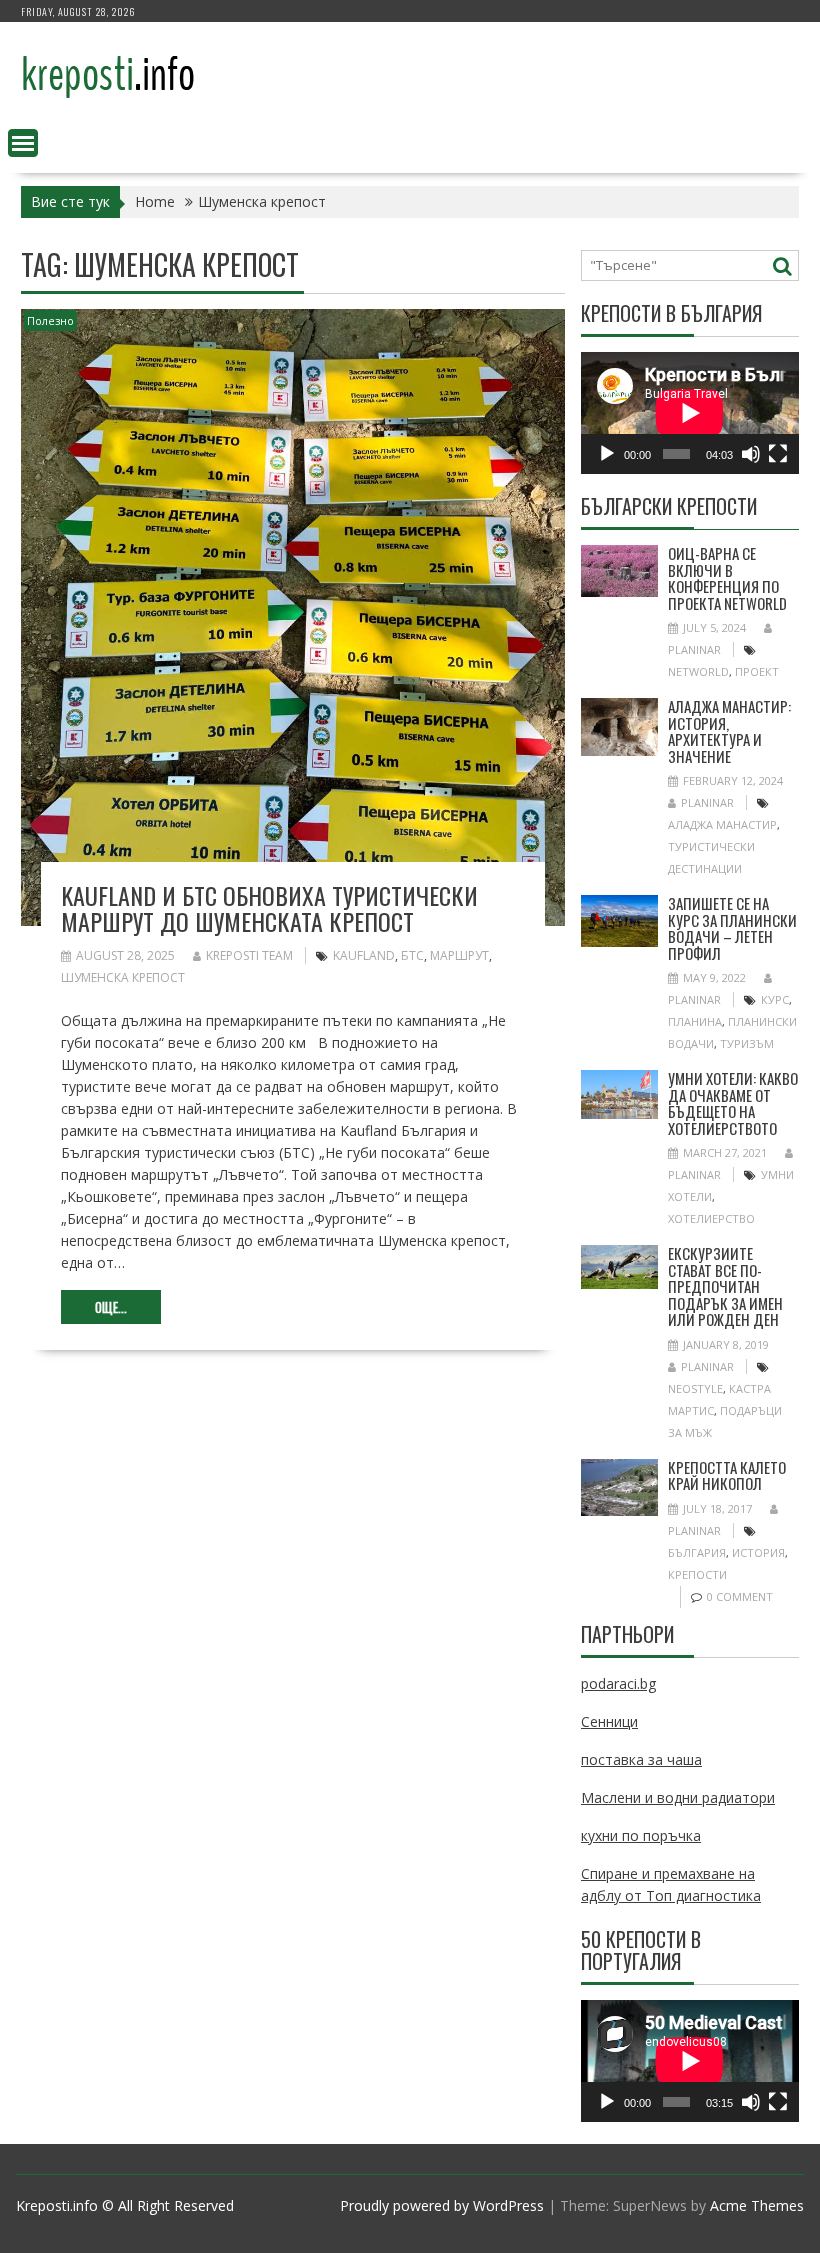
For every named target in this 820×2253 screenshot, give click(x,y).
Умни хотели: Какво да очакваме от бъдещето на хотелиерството (733, 1103)
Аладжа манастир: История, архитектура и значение (729, 731)
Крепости (697, 1574)
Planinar (707, 802)
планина (695, 1021)
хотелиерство (711, 1218)
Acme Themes (757, 2205)
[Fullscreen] (778, 454)
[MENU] (23, 143)
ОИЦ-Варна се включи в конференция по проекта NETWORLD (727, 578)
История (758, 1552)
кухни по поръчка (641, 1835)
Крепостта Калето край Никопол (727, 1475)
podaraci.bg (618, 1683)
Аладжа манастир (722, 824)
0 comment (740, 1596)
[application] (690, 413)
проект (757, 671)
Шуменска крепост (123, 977)
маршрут (459, 955)
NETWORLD (698, 671)
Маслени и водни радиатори (678, 1797)
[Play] (607, 454)
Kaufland (364, 955)
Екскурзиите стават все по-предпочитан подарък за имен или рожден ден (725, 1286)
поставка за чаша (641, 1759)
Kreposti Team (249, 955)
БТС (412, 955)
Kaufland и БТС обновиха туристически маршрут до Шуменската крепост (269, 908)
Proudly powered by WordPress (442, 2205)
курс (775, 999)
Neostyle (695, 1388)
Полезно (50, 320)
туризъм (747, 1043)
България (697, 1552)
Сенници (609, 1721)
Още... (111, 1307)
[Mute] (751, 454)
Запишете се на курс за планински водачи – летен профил (732, 928)
